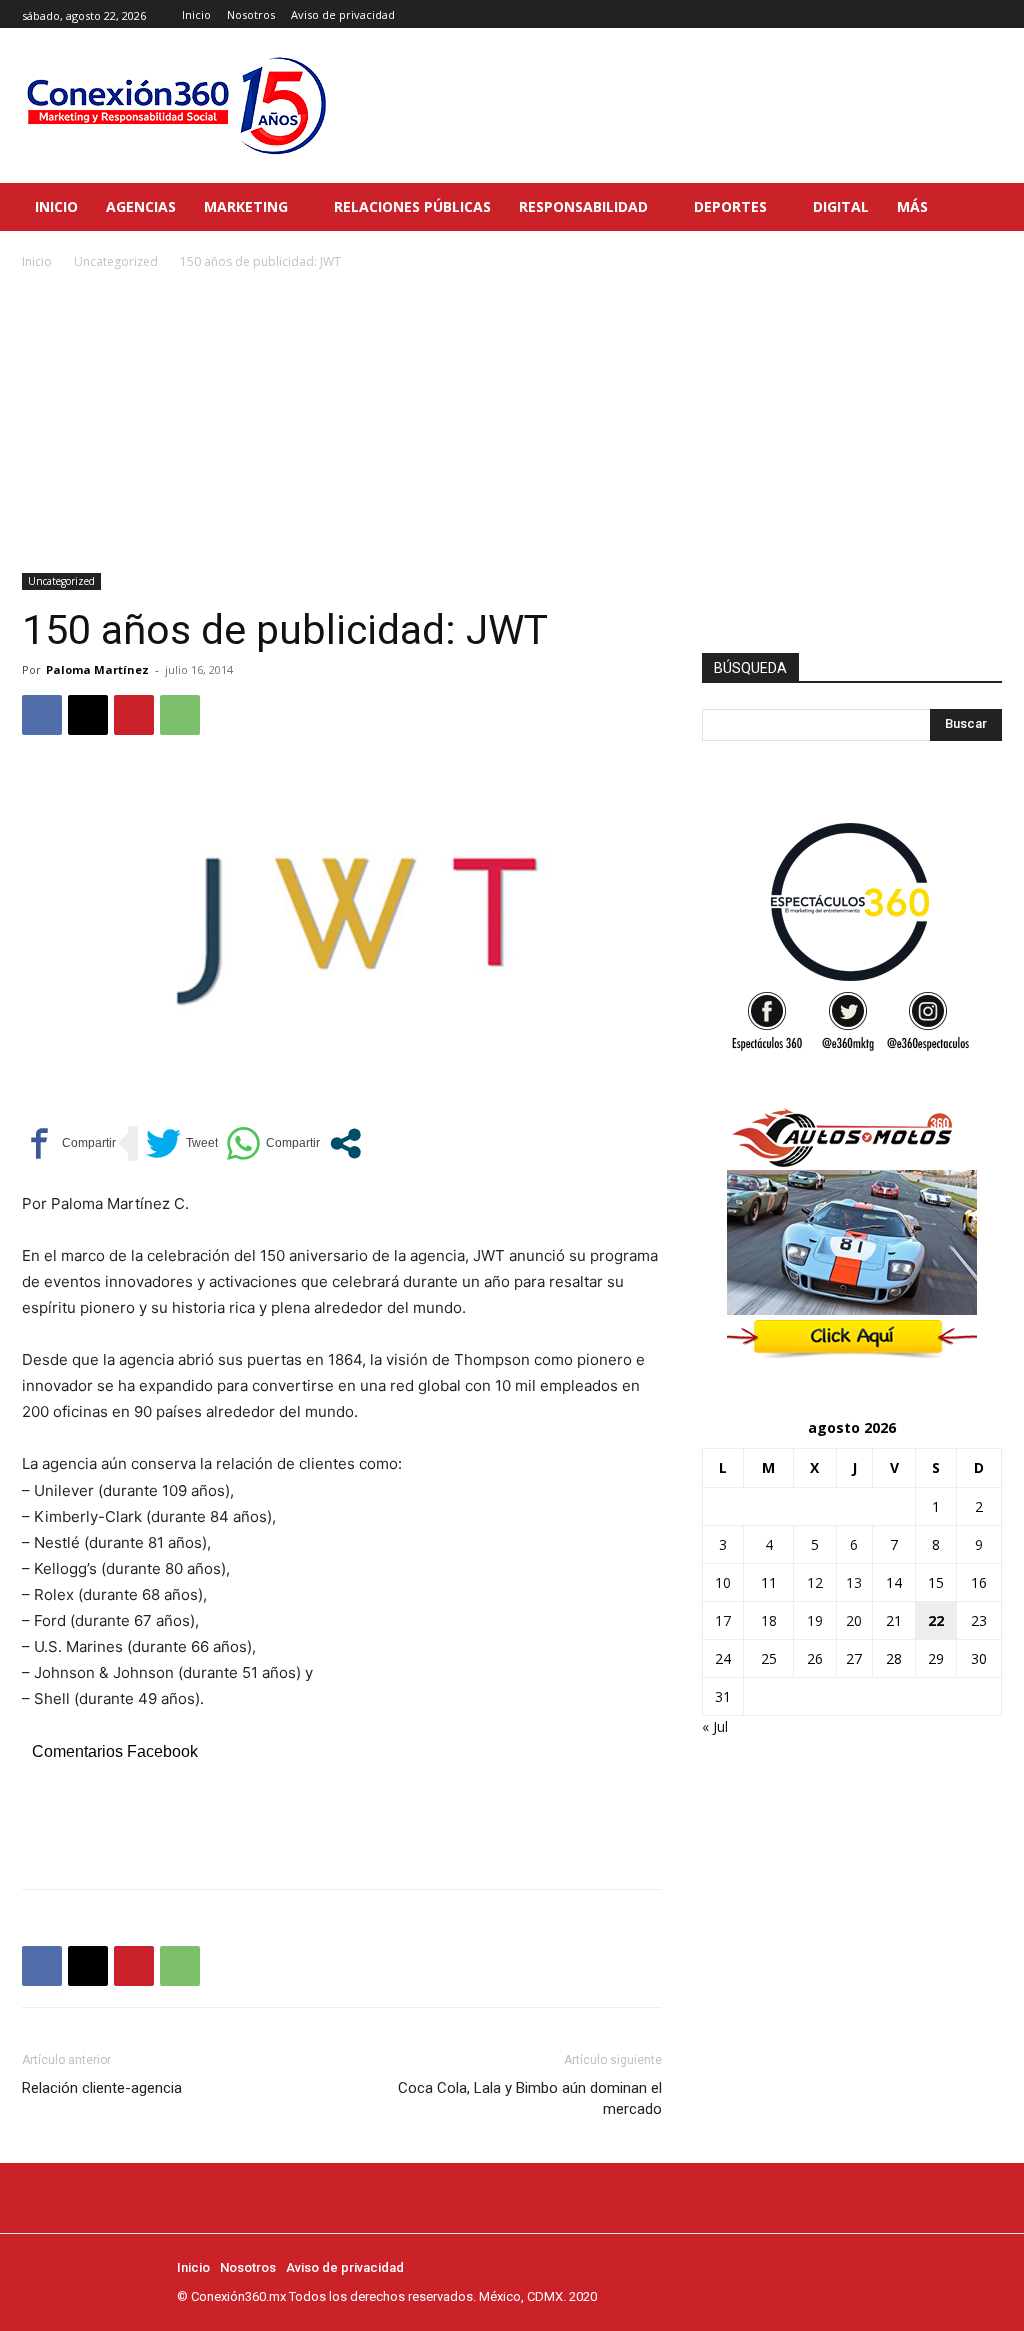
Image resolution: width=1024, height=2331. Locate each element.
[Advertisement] (512, 423)
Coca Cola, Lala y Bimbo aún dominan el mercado (530, 2098)
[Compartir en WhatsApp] (273, 1143)
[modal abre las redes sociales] (345, 1143)
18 (769, 1620)
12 (815, 1582)
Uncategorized (116, 261)
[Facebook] (945, 14)
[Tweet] (182, 1143)
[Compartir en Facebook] (69, 1143)
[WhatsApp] (180, 715)
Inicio (37, 261)
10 (723, 1582)
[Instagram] (967, 14)
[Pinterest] (134, 715)
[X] (990, 14)
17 (723, 1620)
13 (854, 1582)
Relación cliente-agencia (102, 2088)
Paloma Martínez (97, 669)
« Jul (715, 1726)
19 (815, 1620)
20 (854, 1620)
